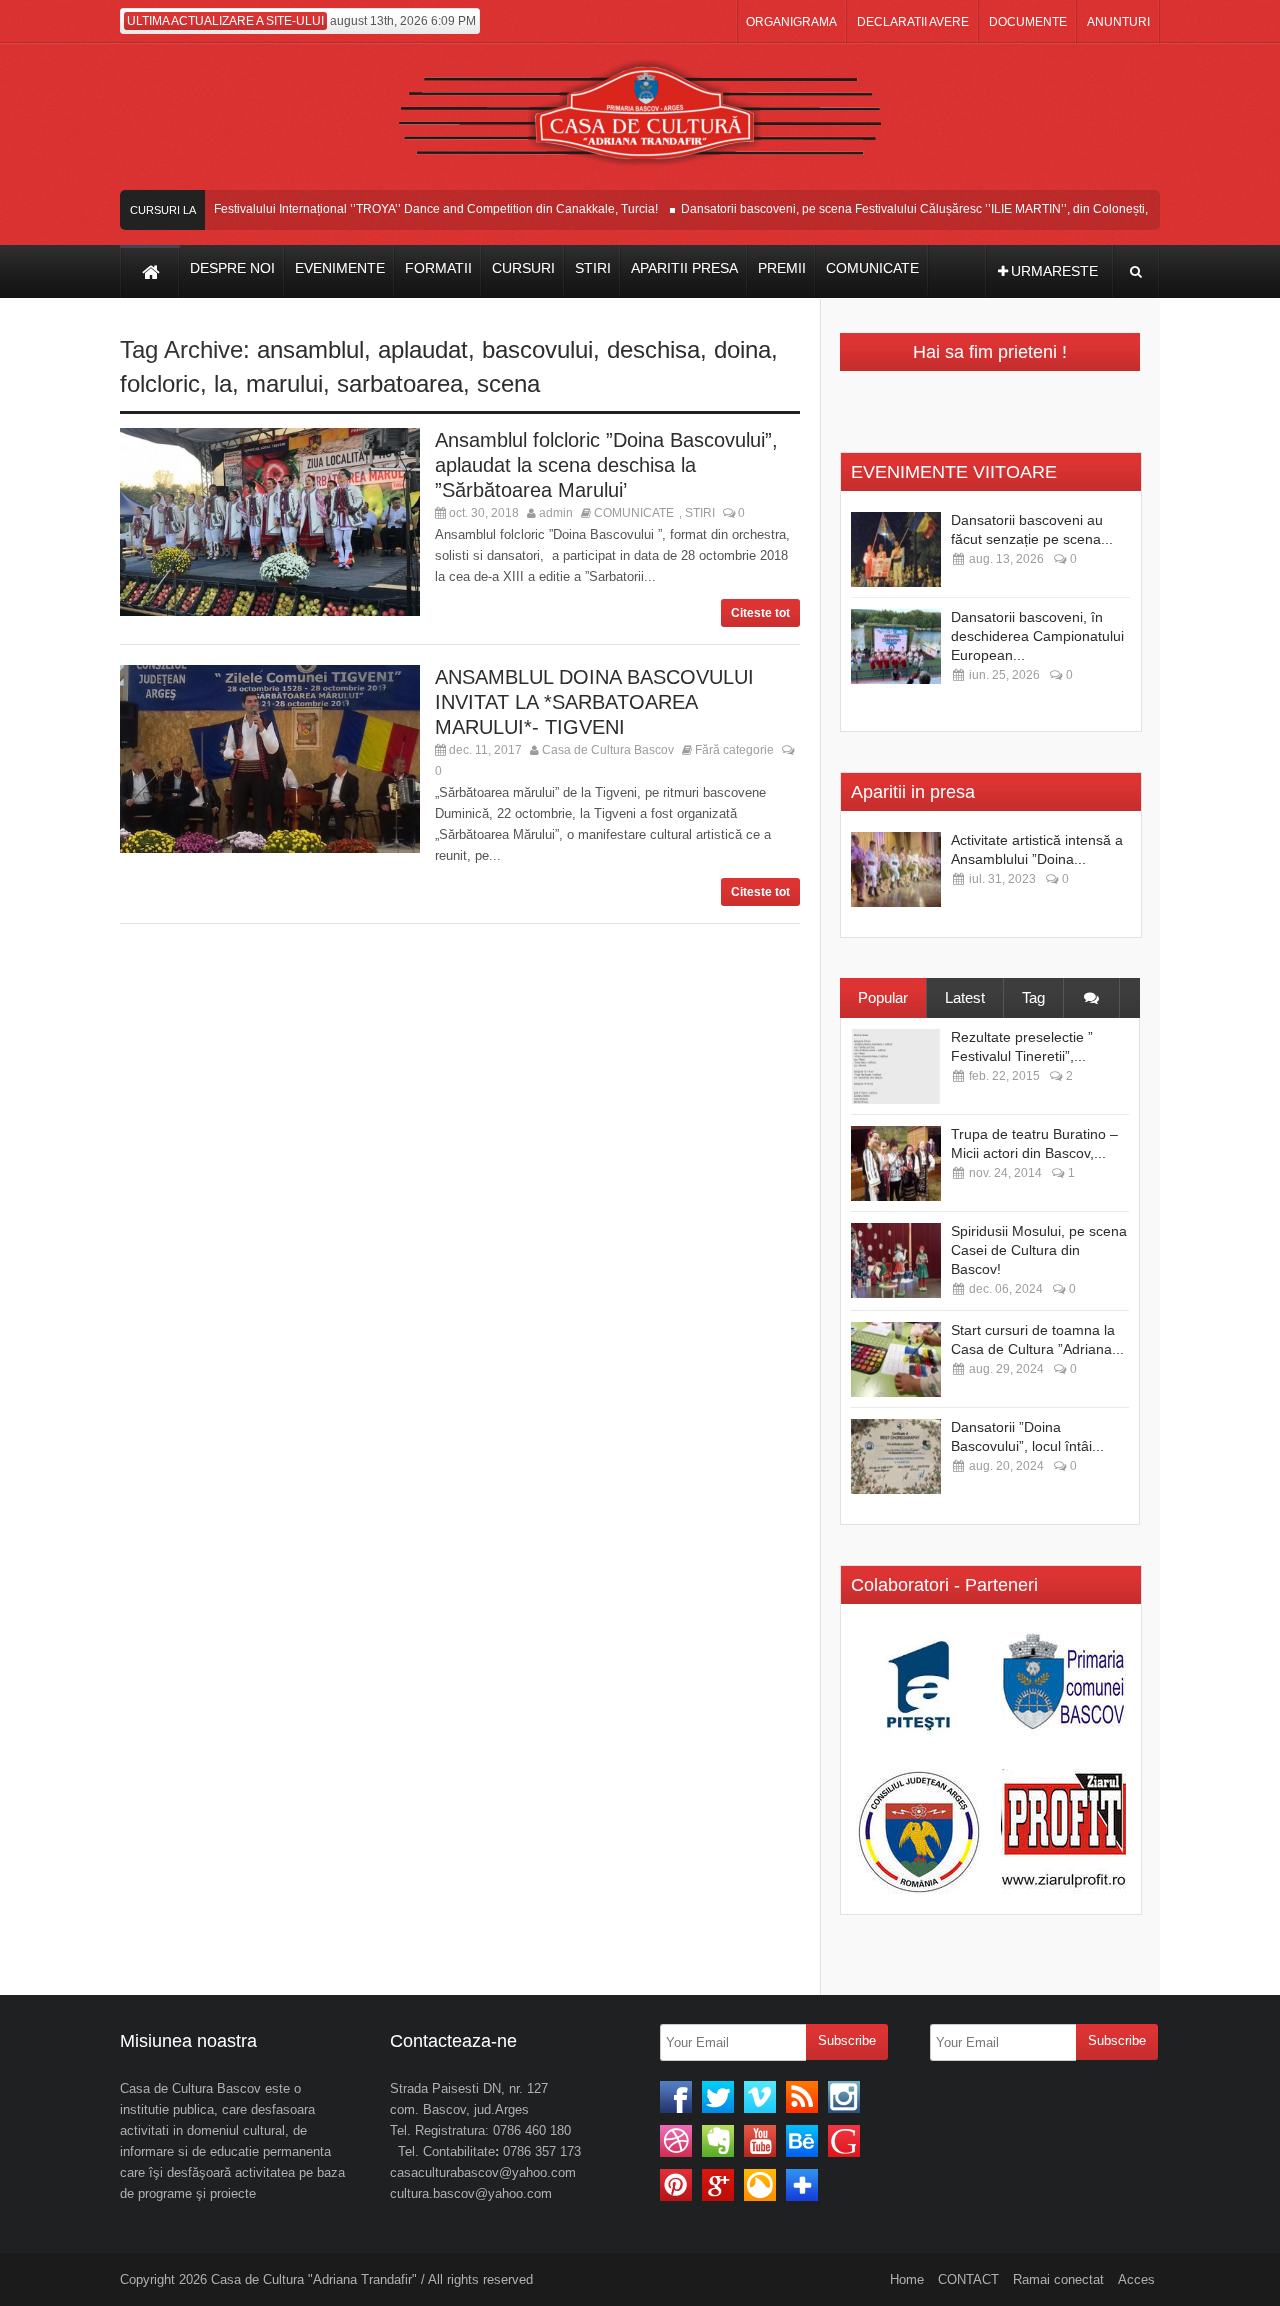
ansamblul (310, 349)
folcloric (160, 383)
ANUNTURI (1118, 22)
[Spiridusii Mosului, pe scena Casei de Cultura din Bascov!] (896, 1260)
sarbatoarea (400, 383)
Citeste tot (760, 613)
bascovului (537, 349)
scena (508, 383)
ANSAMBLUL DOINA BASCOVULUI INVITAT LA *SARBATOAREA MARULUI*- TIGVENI (594, 702)
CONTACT (968, 2279)
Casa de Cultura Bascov (608, 750)
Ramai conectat (1058, 2279)
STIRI (700, 513)
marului (284, 383)
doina (742, 349)
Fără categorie (734, 750)
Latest (965, 997)
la (223, 383)
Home (907, 2279)
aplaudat (423, 349)
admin (556, 513)
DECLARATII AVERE (913, 22)
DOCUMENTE (1028, 22)
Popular (883, 997)
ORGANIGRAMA (791, 22)
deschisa (653, 349)
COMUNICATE (634, 513)
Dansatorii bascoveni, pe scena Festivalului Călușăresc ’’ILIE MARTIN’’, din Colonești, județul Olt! (925, 209)
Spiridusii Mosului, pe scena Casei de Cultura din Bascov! (1039, 1250)
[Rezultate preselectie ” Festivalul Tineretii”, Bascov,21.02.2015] (896, 1066)
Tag (1033, 997)
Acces (1136, 2279)
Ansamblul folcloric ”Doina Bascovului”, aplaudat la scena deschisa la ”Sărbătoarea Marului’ (606, 465)
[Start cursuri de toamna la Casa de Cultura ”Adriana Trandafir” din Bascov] (896, 1359)
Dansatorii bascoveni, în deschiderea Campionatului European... (1037, 636)
